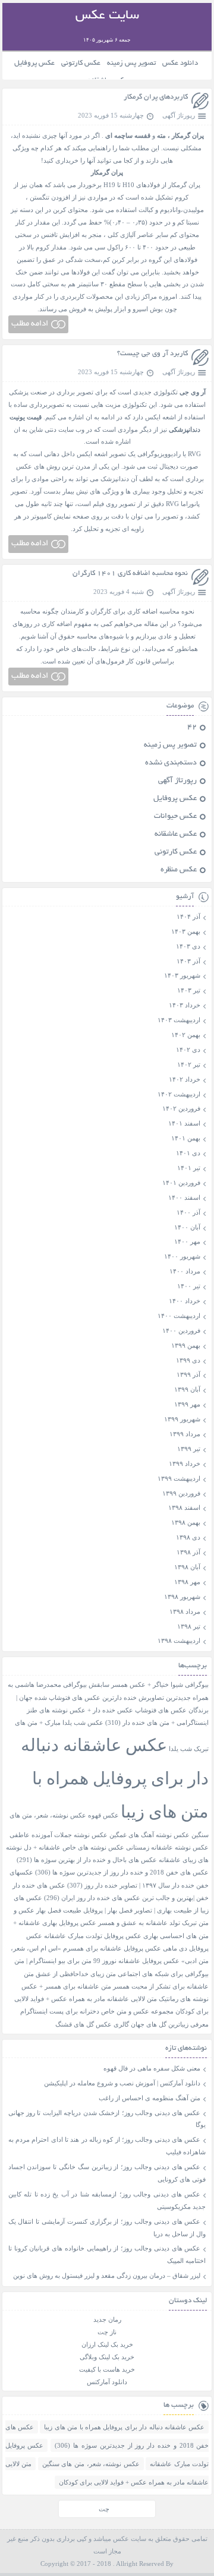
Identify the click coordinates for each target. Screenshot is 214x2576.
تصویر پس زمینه (131, 63)
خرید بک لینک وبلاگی (107, 2357)
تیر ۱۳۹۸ (189, 1626)
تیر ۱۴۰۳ (189, 990)
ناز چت (107, 2332)
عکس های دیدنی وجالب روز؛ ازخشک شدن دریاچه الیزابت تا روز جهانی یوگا (107, 2119)
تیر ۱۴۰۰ (189, 1286)
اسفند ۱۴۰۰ (184, 1197)
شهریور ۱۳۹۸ (182, 1597)
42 (192, 728)
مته (161, 135)
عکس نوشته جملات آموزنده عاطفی (59, 1835)
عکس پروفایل (34, 63)
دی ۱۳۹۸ (188, 1537)
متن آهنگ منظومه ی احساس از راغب (150, 2098)
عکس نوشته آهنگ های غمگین (150, 1835)
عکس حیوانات (175, 817)
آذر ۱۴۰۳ (188, 961)
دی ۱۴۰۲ (188, 1050)
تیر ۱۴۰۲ (189, 1064)
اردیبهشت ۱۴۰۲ (179, 1094)
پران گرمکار (188, 135)
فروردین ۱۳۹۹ (181, 1493)
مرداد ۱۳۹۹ (185, 1434)
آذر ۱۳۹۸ (188, 1552)
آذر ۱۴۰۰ (188, 1212)
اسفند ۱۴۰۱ (184, 1123)
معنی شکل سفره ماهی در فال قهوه (152, 2068)
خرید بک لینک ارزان (107, 2344)
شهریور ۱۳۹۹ (182, 1419)
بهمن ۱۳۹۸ (186, 1522)
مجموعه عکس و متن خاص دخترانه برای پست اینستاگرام (97, 2011)
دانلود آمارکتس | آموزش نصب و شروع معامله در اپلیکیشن (122, 2083)
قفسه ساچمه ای (128, 135)
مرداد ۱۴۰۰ (185, 1271)
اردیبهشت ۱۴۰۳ (179, 1020)
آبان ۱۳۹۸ (187, 1567)
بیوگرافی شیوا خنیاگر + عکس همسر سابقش (149, 1685)
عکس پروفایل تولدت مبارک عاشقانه (93, 1936)
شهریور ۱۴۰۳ (182, 975)
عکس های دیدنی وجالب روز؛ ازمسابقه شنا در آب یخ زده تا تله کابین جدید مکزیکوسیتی (107, 2200)
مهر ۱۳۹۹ (187, 1404)
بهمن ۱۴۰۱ (186, 1138)
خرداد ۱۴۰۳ (185, 1005)
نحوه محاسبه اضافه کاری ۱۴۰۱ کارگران (130, 573)
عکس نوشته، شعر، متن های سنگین (91, 2464)
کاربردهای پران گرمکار (156, 97)
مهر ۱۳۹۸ (187, 1582)
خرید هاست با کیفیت (107, 2369)
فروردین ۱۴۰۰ (181, 1330)
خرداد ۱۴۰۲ (185, 1079)
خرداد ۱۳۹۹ (185, 1464)
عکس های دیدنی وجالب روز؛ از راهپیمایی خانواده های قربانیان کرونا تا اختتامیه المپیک (107, 2254)
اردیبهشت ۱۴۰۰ (179, 1316)
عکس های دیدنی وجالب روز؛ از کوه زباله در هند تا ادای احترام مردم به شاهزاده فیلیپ (107, 2146)
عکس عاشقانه (176, 835)
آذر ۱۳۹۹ (188, 1374)
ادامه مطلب (30, 324)
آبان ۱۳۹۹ (187, 1389)
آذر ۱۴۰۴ (188, 916)
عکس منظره (179, 870)
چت (104, 2509)
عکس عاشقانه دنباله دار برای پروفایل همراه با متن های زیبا (115, 1778)
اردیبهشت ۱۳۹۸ (179, 1641)
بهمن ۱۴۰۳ (186, 931)
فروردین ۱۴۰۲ (181, 1108)
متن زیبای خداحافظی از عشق (76, 1974)
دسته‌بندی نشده (171, 763)
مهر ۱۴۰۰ (187, 1241)
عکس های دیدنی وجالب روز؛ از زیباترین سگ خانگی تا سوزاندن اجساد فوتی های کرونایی (107, 2173)
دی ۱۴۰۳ (188, 946)
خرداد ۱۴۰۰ (185, 1301)
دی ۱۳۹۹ (188, 1360)
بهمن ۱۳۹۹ (186, 1345)
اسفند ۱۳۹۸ (184, 1507)
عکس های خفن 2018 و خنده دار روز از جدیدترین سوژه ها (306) (122, 1872)
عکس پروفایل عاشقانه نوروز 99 (136, 1961)
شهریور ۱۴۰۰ (182, 1256)
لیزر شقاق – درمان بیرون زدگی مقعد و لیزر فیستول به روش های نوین (107, 2275)
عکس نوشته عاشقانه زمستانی (167, 1848)
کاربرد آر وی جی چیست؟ (152, 354)
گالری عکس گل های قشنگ (92, 2025)
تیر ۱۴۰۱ (189, 1168)
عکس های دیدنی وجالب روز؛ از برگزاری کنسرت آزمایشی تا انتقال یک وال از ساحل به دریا (107, 2228)
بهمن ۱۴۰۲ (186, 1035)
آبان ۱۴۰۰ (187, 1227)
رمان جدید (107, 2319)
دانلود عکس (180, 63)
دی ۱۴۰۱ (188, 1153)
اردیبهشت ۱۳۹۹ (179, 1478)
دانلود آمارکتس (107, 2382)
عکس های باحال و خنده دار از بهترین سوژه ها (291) (87, 1860)
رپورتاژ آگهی (179, 115)
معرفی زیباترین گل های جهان (170, 2025)
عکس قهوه (103, 1815)
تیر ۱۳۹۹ (189, 1449)
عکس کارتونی (81, 63)
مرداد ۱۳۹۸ (185, 1611)
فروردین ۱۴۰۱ (181, 1183)
